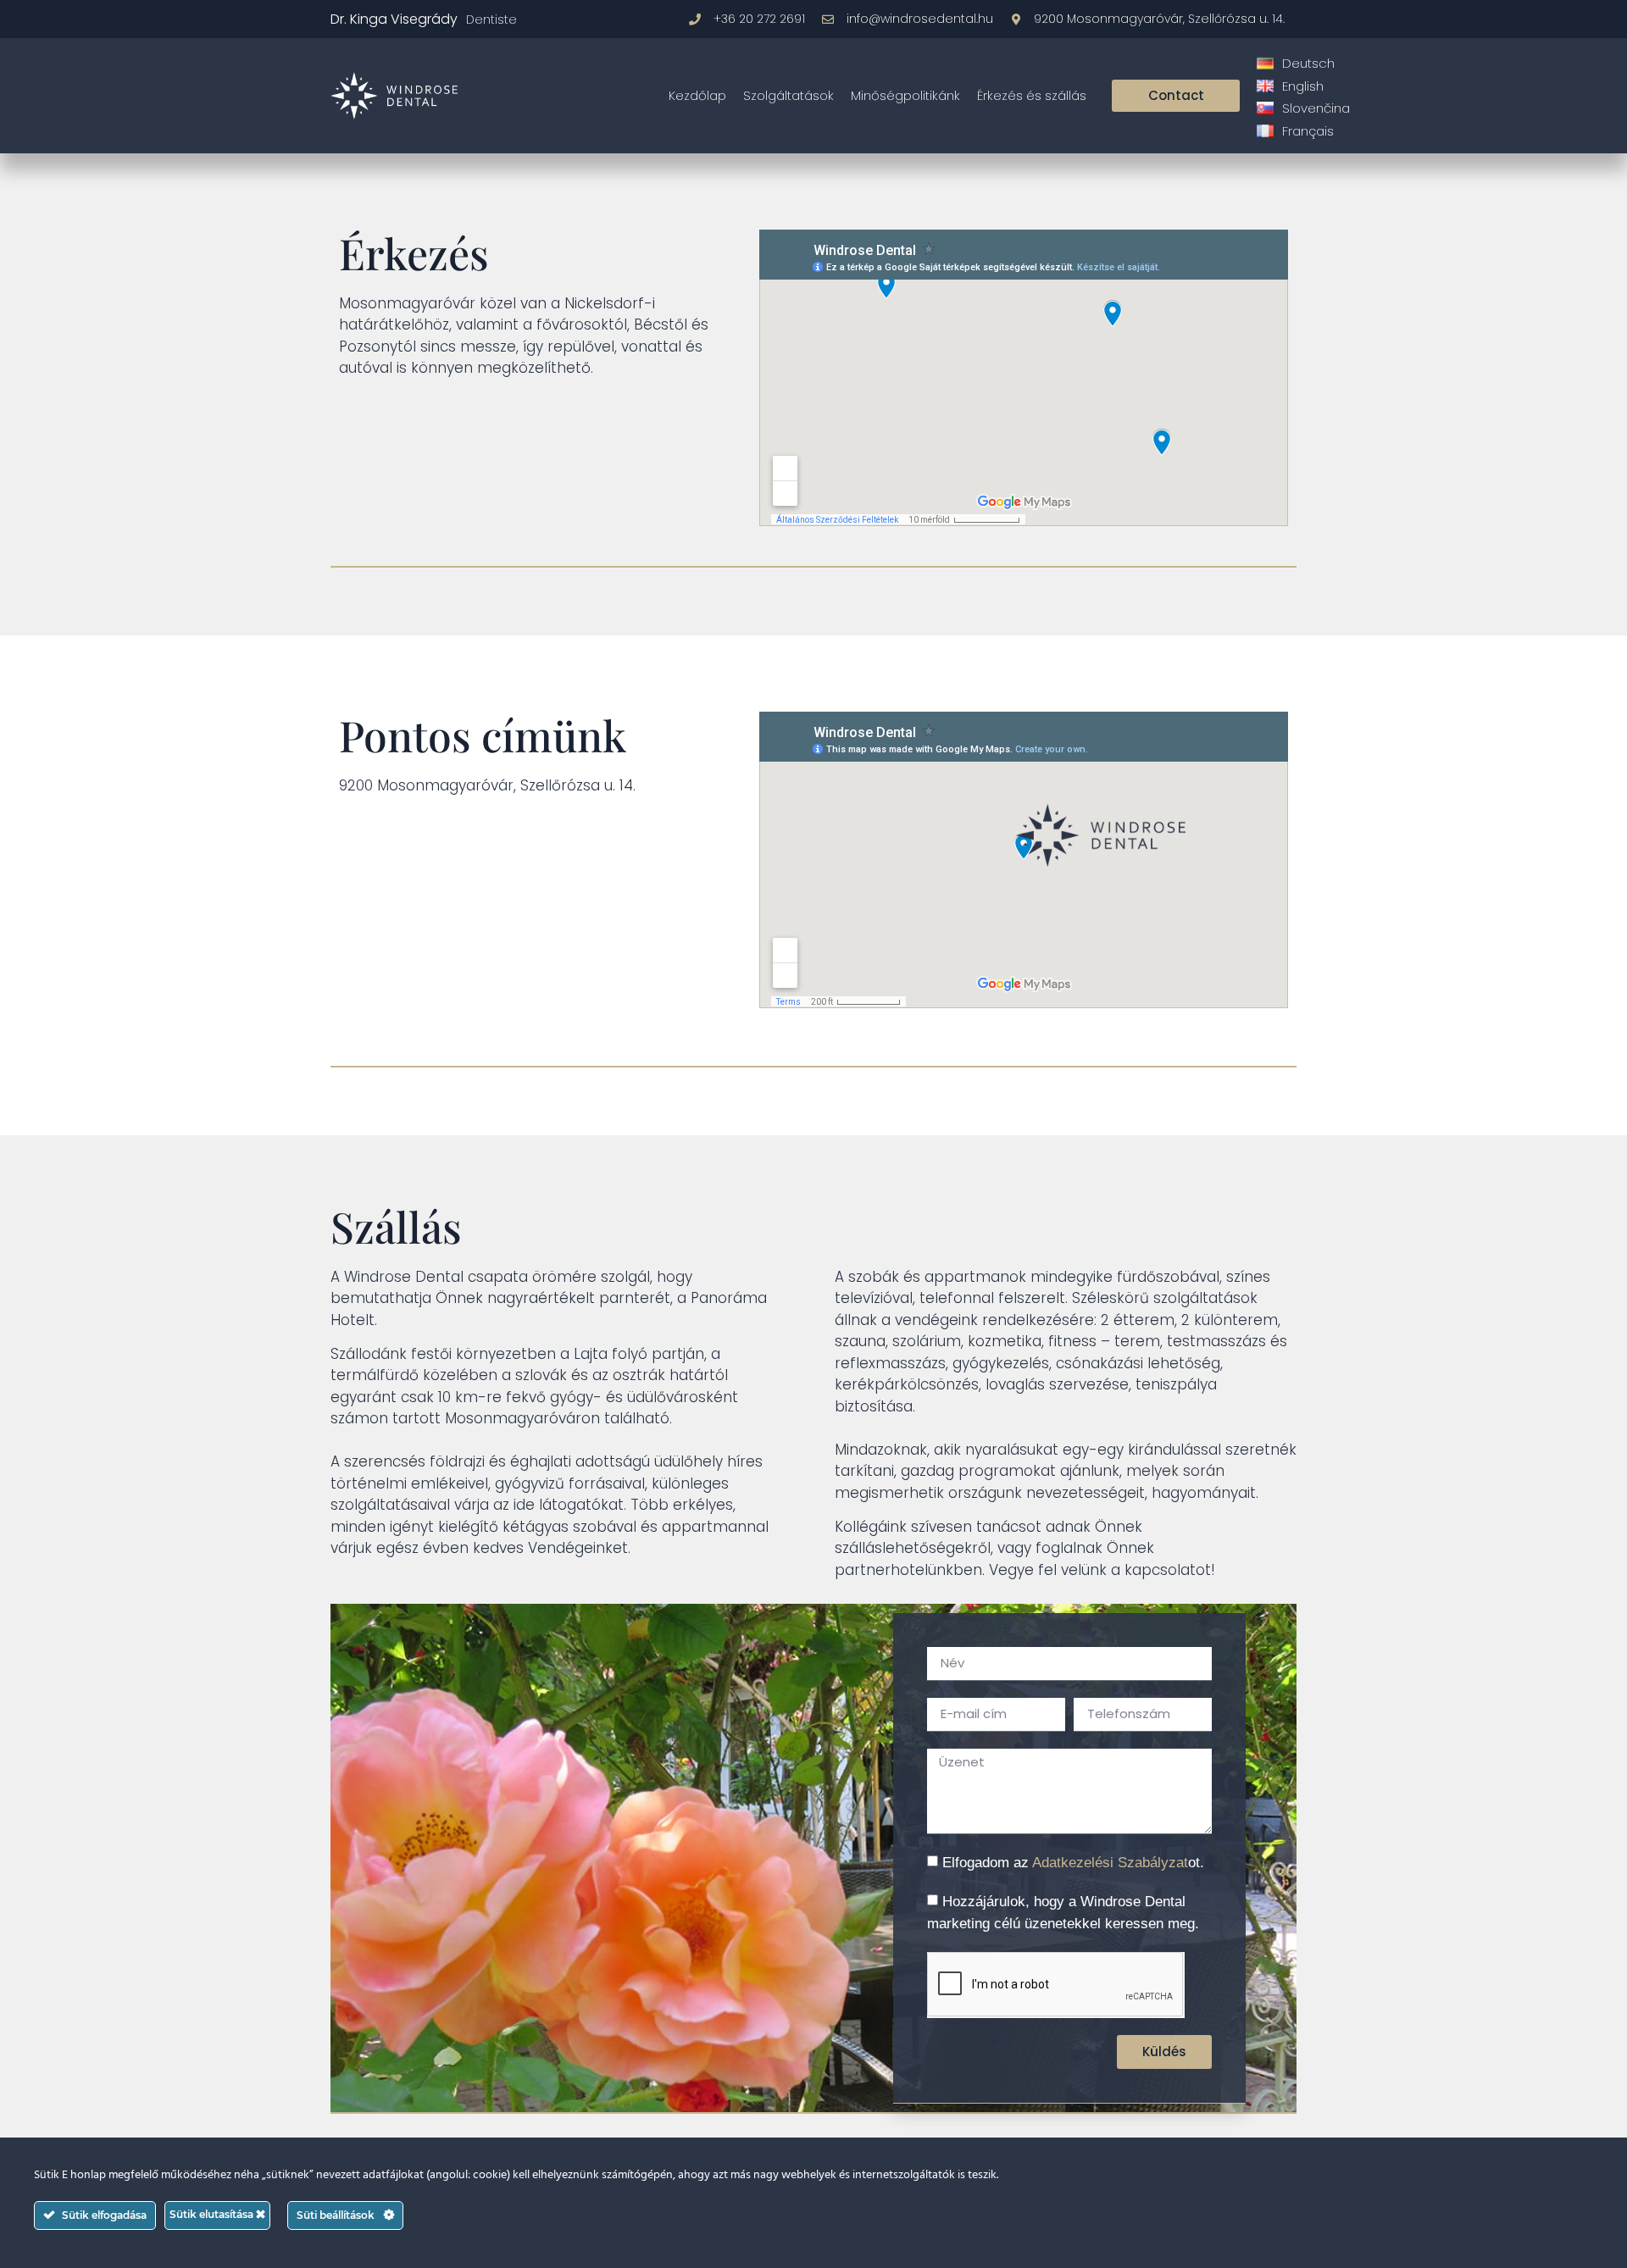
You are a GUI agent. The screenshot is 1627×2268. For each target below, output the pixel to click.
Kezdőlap (697, 95)
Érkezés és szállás (1032, 95)
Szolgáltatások (789, 95)
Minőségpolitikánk (905, 95)
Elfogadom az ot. (1073, 1863)
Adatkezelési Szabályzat (1110, 1863)
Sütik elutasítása (213, 2214)
